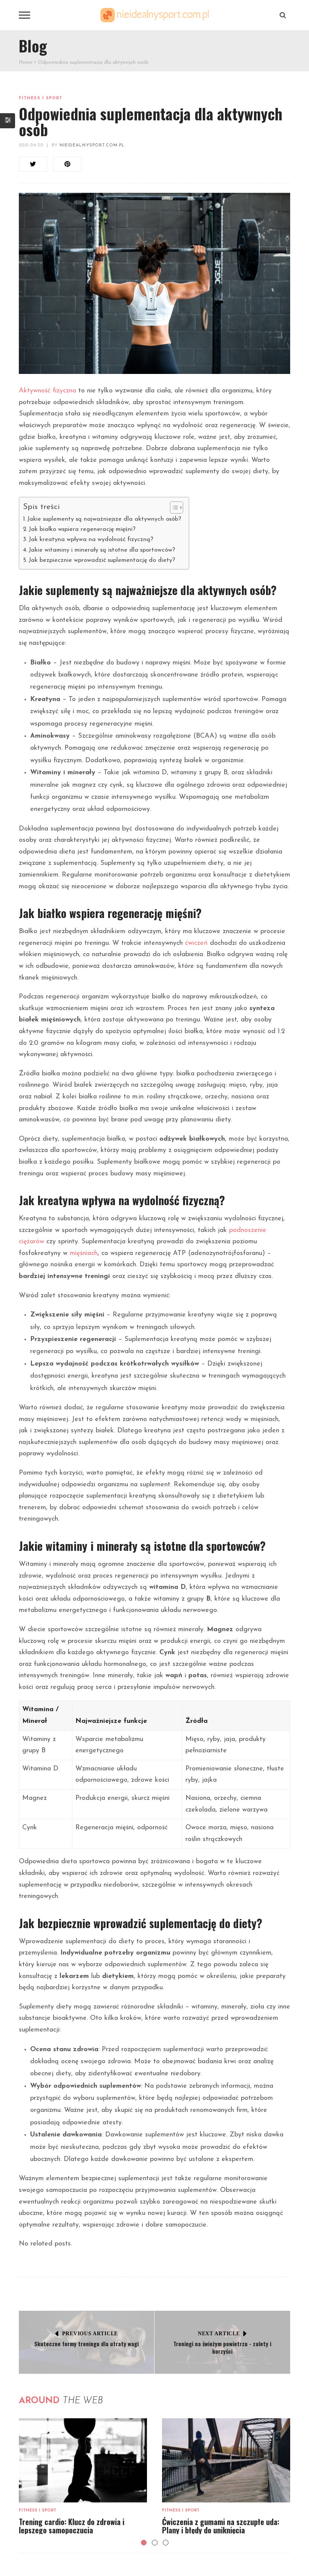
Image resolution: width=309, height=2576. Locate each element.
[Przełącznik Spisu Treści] (173, 508)
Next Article (219, 2334)
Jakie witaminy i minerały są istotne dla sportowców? (102, 550)
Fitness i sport (41, 98)
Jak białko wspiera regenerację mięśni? (82, 529)
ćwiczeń (196, 943)
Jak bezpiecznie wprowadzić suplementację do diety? (102, 560)
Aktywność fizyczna (47, 391)
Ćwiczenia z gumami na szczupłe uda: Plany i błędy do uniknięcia (221, 2526)
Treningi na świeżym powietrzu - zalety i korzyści (222, 2347)
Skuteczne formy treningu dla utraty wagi (86, 2344)
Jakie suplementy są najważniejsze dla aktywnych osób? (104, 519)
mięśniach (84, 1253)
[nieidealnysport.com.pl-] (154, 15)
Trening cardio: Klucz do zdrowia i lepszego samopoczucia (72, 2526)
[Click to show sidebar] (8, 121)
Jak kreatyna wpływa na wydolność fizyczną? (91, 540)
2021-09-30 (31, 145)
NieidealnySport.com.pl (92, 145)
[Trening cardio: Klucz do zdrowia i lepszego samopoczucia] (83, 2460)
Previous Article (90, 2334)
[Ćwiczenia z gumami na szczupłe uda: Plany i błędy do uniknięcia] (226, 2460)
